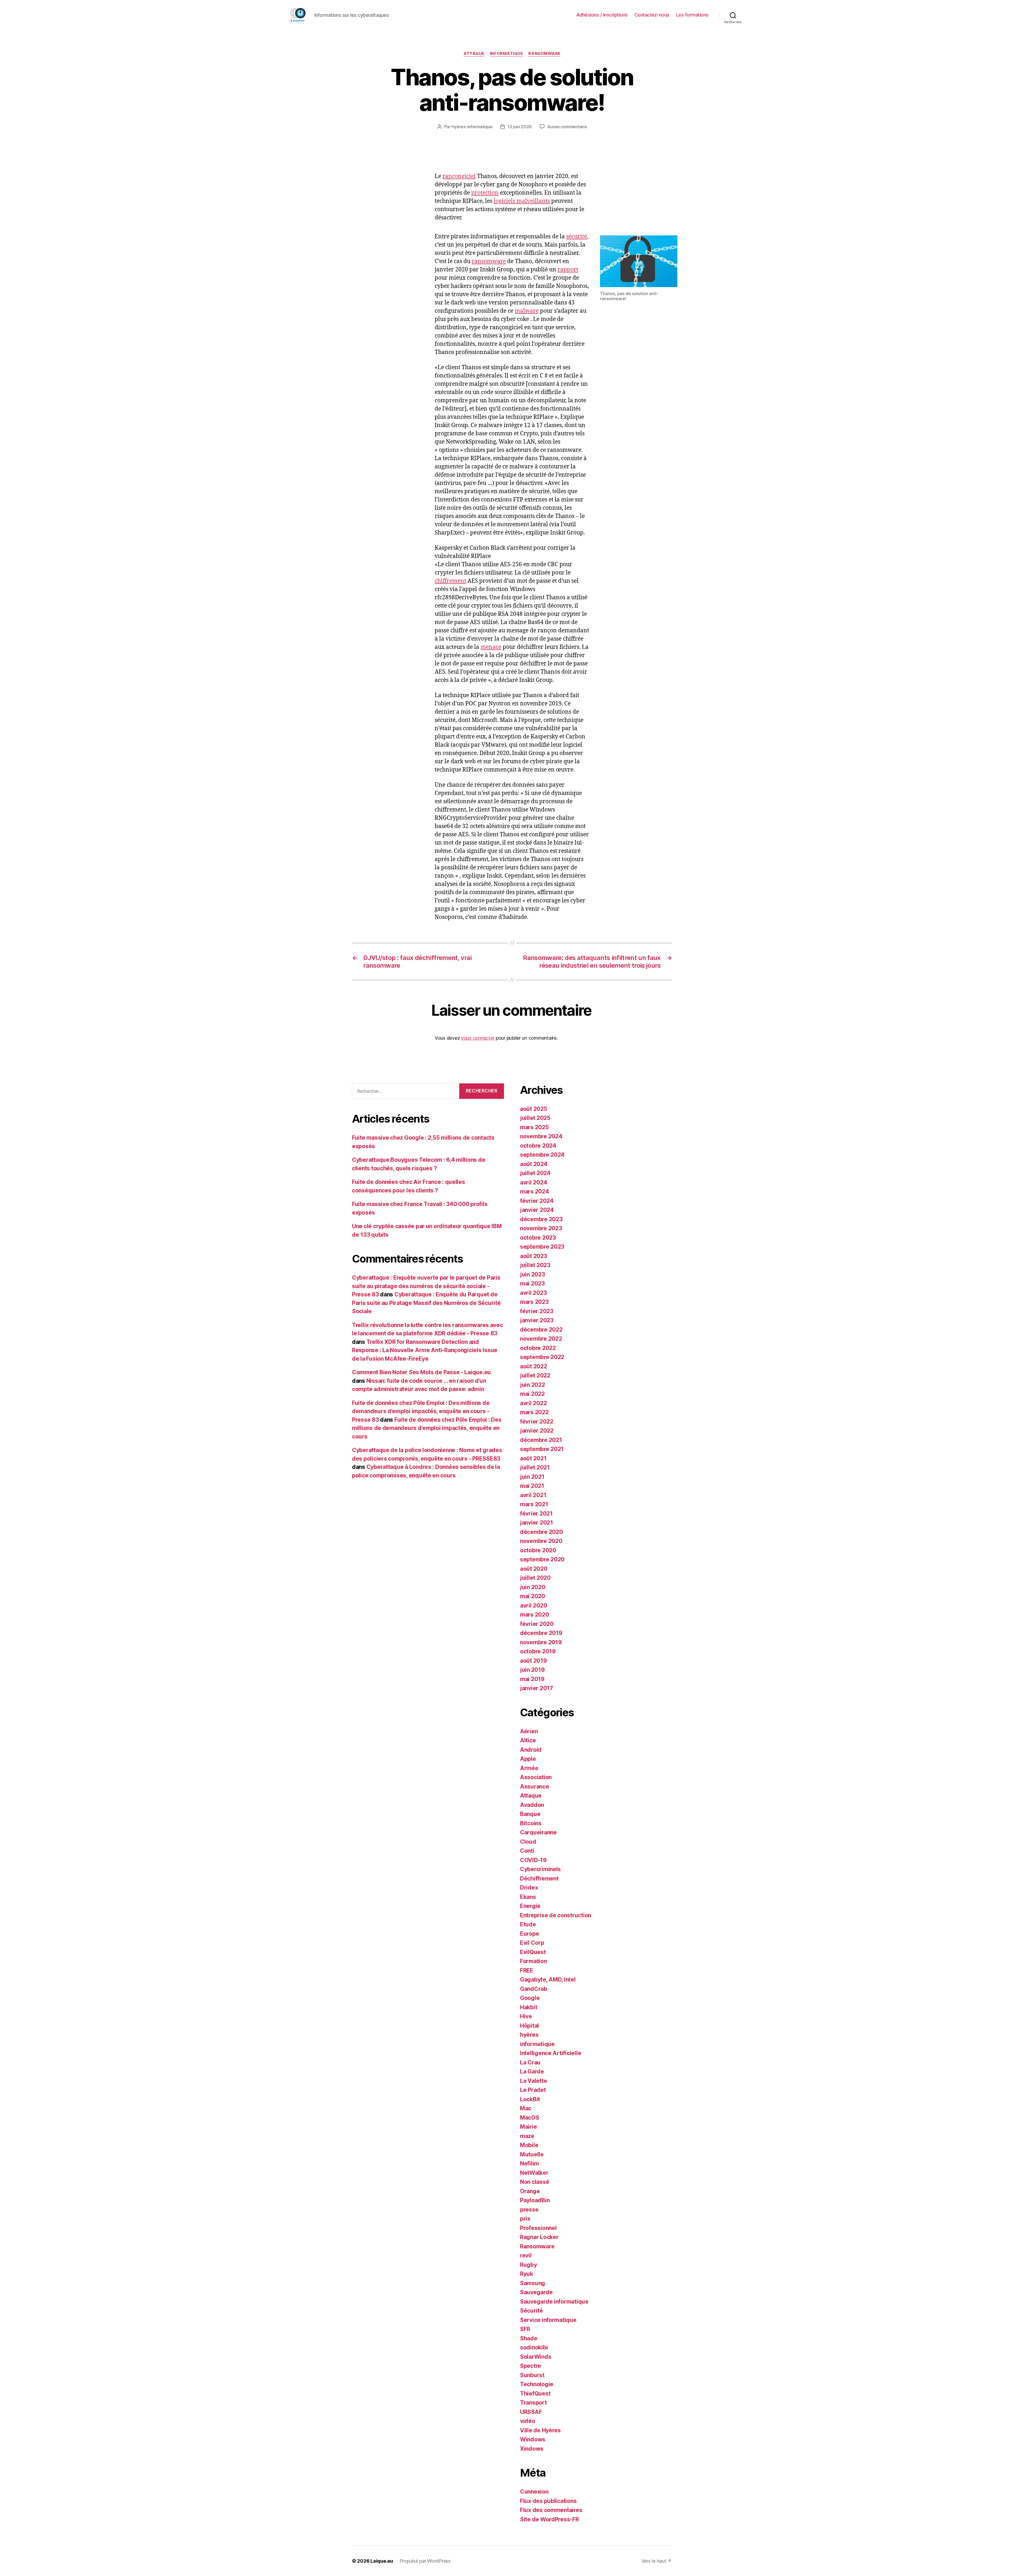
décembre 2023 (541, 1219)
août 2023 (534, 1256)
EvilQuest (533, 1952)
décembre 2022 (541, 1330)
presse (529, 2210)
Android (531, 1750)
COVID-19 (533, 1860)
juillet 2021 (535, 1467)
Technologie (537, 2384)
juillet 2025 (535, 1118)
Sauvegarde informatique (554, 2302)
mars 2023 (534, 1302)
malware (527, 311)
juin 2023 (533, 1274)
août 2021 (533, 1458)
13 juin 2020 (520, 127)
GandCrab (534, 1989)
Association (536, 1777)
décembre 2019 (541, 1633)
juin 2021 (532, 1477)
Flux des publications (548, 2501)
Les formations (692, 15)
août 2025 (534, 1109)
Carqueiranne (538, 1832)
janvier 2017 (537, 1688)
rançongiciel (459, 176)
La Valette (533, 2081)
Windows (533, 2439)
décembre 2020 (541, 1532)
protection (485, 193)
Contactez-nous (652, 15)
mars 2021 (534, 1504)
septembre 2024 (542, 1155)
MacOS (530, 2118)
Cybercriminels (540, 1869)
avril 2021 (533, 1495)
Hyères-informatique (472, 127)
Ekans (528, 1897)
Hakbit (529, 2007)
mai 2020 (533, 1596)
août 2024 (534, 1164)
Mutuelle (532, 2154)
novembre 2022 (541, 1339)
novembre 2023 (541, 1228)
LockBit (530, 2099)
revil (526, 2255)
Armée (529, 1768)
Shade (529, 2338)
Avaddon (532, 1805)
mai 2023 (532, 1283)
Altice (528, 1740)
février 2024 (537, 1201)
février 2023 (537, 1311)
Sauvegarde (536, 2292)
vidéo (528, 2421)
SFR (525, 2329)
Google (530, 1998)
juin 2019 (532, 1670)
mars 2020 (535, 1615)
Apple (528, 1759)
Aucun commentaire (567, 127)
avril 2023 (533, 1293)
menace (491, 647)
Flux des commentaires (551, 2510)
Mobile (529, 2145)
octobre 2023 (538, 1238)
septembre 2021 (542, 1449)
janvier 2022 (537, 1431)
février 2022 (537, 1422)
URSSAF (531, 2412)
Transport (533, 2403)
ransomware (489, 261)
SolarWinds (536, 2357)
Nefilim (529, 2163)
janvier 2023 (537, 1320)
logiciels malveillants (522, 201)
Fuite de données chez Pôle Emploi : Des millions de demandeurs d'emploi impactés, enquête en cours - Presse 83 (421, 1411)
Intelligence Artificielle (551, 2053)
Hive (526, 2016)
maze (527, 2136)
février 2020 (537, 1624)
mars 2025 (534, 1127)
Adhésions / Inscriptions (602, 15)
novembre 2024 (541, 1136)
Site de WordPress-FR (549, 2519)
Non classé (535, 2182)
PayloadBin (535, 2200)
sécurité (577, 237)
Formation (533, 1961)
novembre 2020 (541, 1541)
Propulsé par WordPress (425, 2561)
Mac (526, 2108)
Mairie (528, 2127)
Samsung (533, 2283)
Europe (529, 1934)
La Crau (530, 2062)
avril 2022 (533, 1403)
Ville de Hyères (540, 2430)
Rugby (529, 2265)
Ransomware (544, 54)
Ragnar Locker (539, 2237)
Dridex (529, 1888)
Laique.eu (382, 2561)
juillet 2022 (535, 1375)
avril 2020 (533, 1606)
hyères (529, 2035)
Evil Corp (532, 1943)
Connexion (534, 2492)
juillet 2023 (535, 1265)
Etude (528, 1924)
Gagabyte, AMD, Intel (548, 1980)
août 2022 (534, 1366)
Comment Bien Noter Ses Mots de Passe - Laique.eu (421, 1372)
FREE (527, 1970)
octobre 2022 (538, 1348)
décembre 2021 (541, 1440)
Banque (530, 1814)
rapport (568, 270)
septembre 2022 (542, 1357)
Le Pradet (533, 2090)
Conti (527, 1851)
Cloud (528, 1842)
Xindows (532, 2449)
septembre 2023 (542, 1247)
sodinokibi (534, 2347)
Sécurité (531, 2311)
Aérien (529, 1731)
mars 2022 (534, 1412)
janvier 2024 (537, 1210)
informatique (507, 54)
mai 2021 (532, 1486)
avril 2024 (533, 1182)
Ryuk (527, 2274)
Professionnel (538, 2228)
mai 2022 (532, 1394)
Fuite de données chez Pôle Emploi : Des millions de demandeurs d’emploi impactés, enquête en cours (427, 1428)
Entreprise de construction (556, 1915)
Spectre (531, 2366)
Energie (530, 1906)
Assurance (535, 1787)
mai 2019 (532, 1679)
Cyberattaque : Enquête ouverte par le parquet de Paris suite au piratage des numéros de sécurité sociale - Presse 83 (426, 1286)
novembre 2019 (541, 1642)
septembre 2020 (542, 1559)
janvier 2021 (537, 1523)
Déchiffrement (539, 1878)
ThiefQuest (535, 2394)
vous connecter (478, 1038)
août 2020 (534, 1569)
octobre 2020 (538, 1550)
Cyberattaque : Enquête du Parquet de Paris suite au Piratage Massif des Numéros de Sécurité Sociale (426, 1303)
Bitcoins (531, 1823)
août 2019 (533, 1661)
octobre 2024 (538, 1146)
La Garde (532, 2071)
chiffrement (450, 581)
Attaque (474, 54)
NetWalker (534, 2173)
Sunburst (532, 2375)
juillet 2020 (535, 1578)
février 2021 (536, 1514)
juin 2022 (533, 1385)
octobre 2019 (538, 1651)
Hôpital (529, 2026)
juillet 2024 (535, 1173)
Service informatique (548, 2320)
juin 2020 (533, 1587)
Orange (530, 2191)
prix (525, 2219)
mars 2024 (535, 1191)
